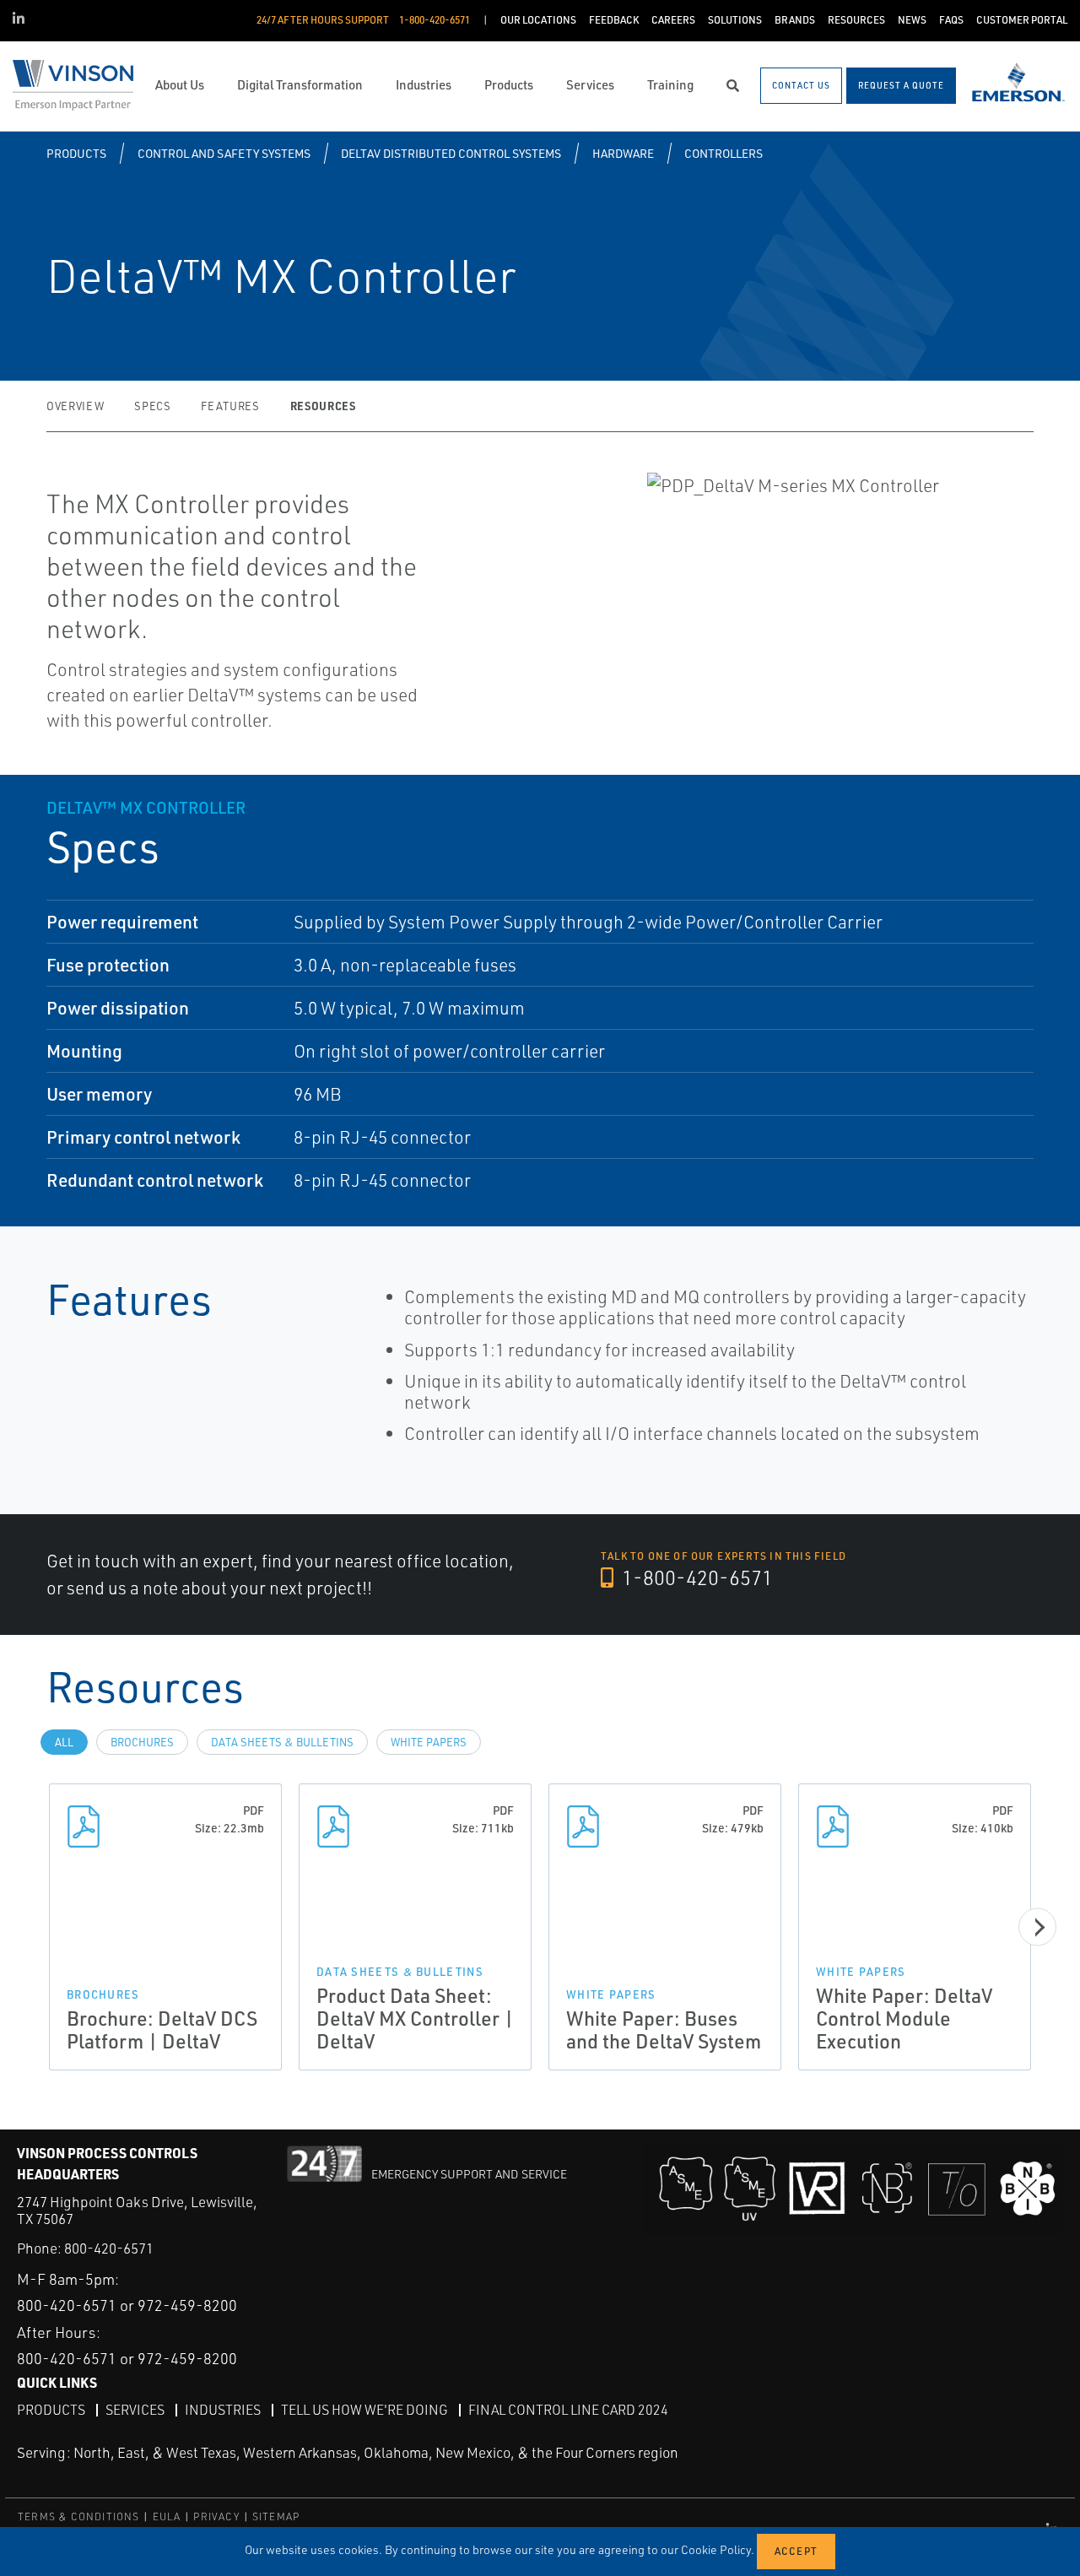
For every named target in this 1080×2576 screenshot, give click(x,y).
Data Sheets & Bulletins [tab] (282, 1742)
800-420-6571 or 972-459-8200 (127, 2305)
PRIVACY (216, 2516)
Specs (152, 406)
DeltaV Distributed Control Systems (451, 153)
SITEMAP (276, 2516)
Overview (75, 406)
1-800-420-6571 (695, 1578)
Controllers (724, 153)
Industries (223, 2410)
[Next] (1037, 1927)
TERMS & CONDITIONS (79, 2516)
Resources (323, 406)
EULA (167, 2516)
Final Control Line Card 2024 (568, 2410)
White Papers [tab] (429, 1742)
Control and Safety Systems (224, 153)
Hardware (623, 153)
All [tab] (64, 1742)
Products (76, 153)
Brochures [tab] (142, 1742)
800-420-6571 (109, 2248)
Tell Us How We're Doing (364, 2410)
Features (230, 406)
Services (135, 2410)
